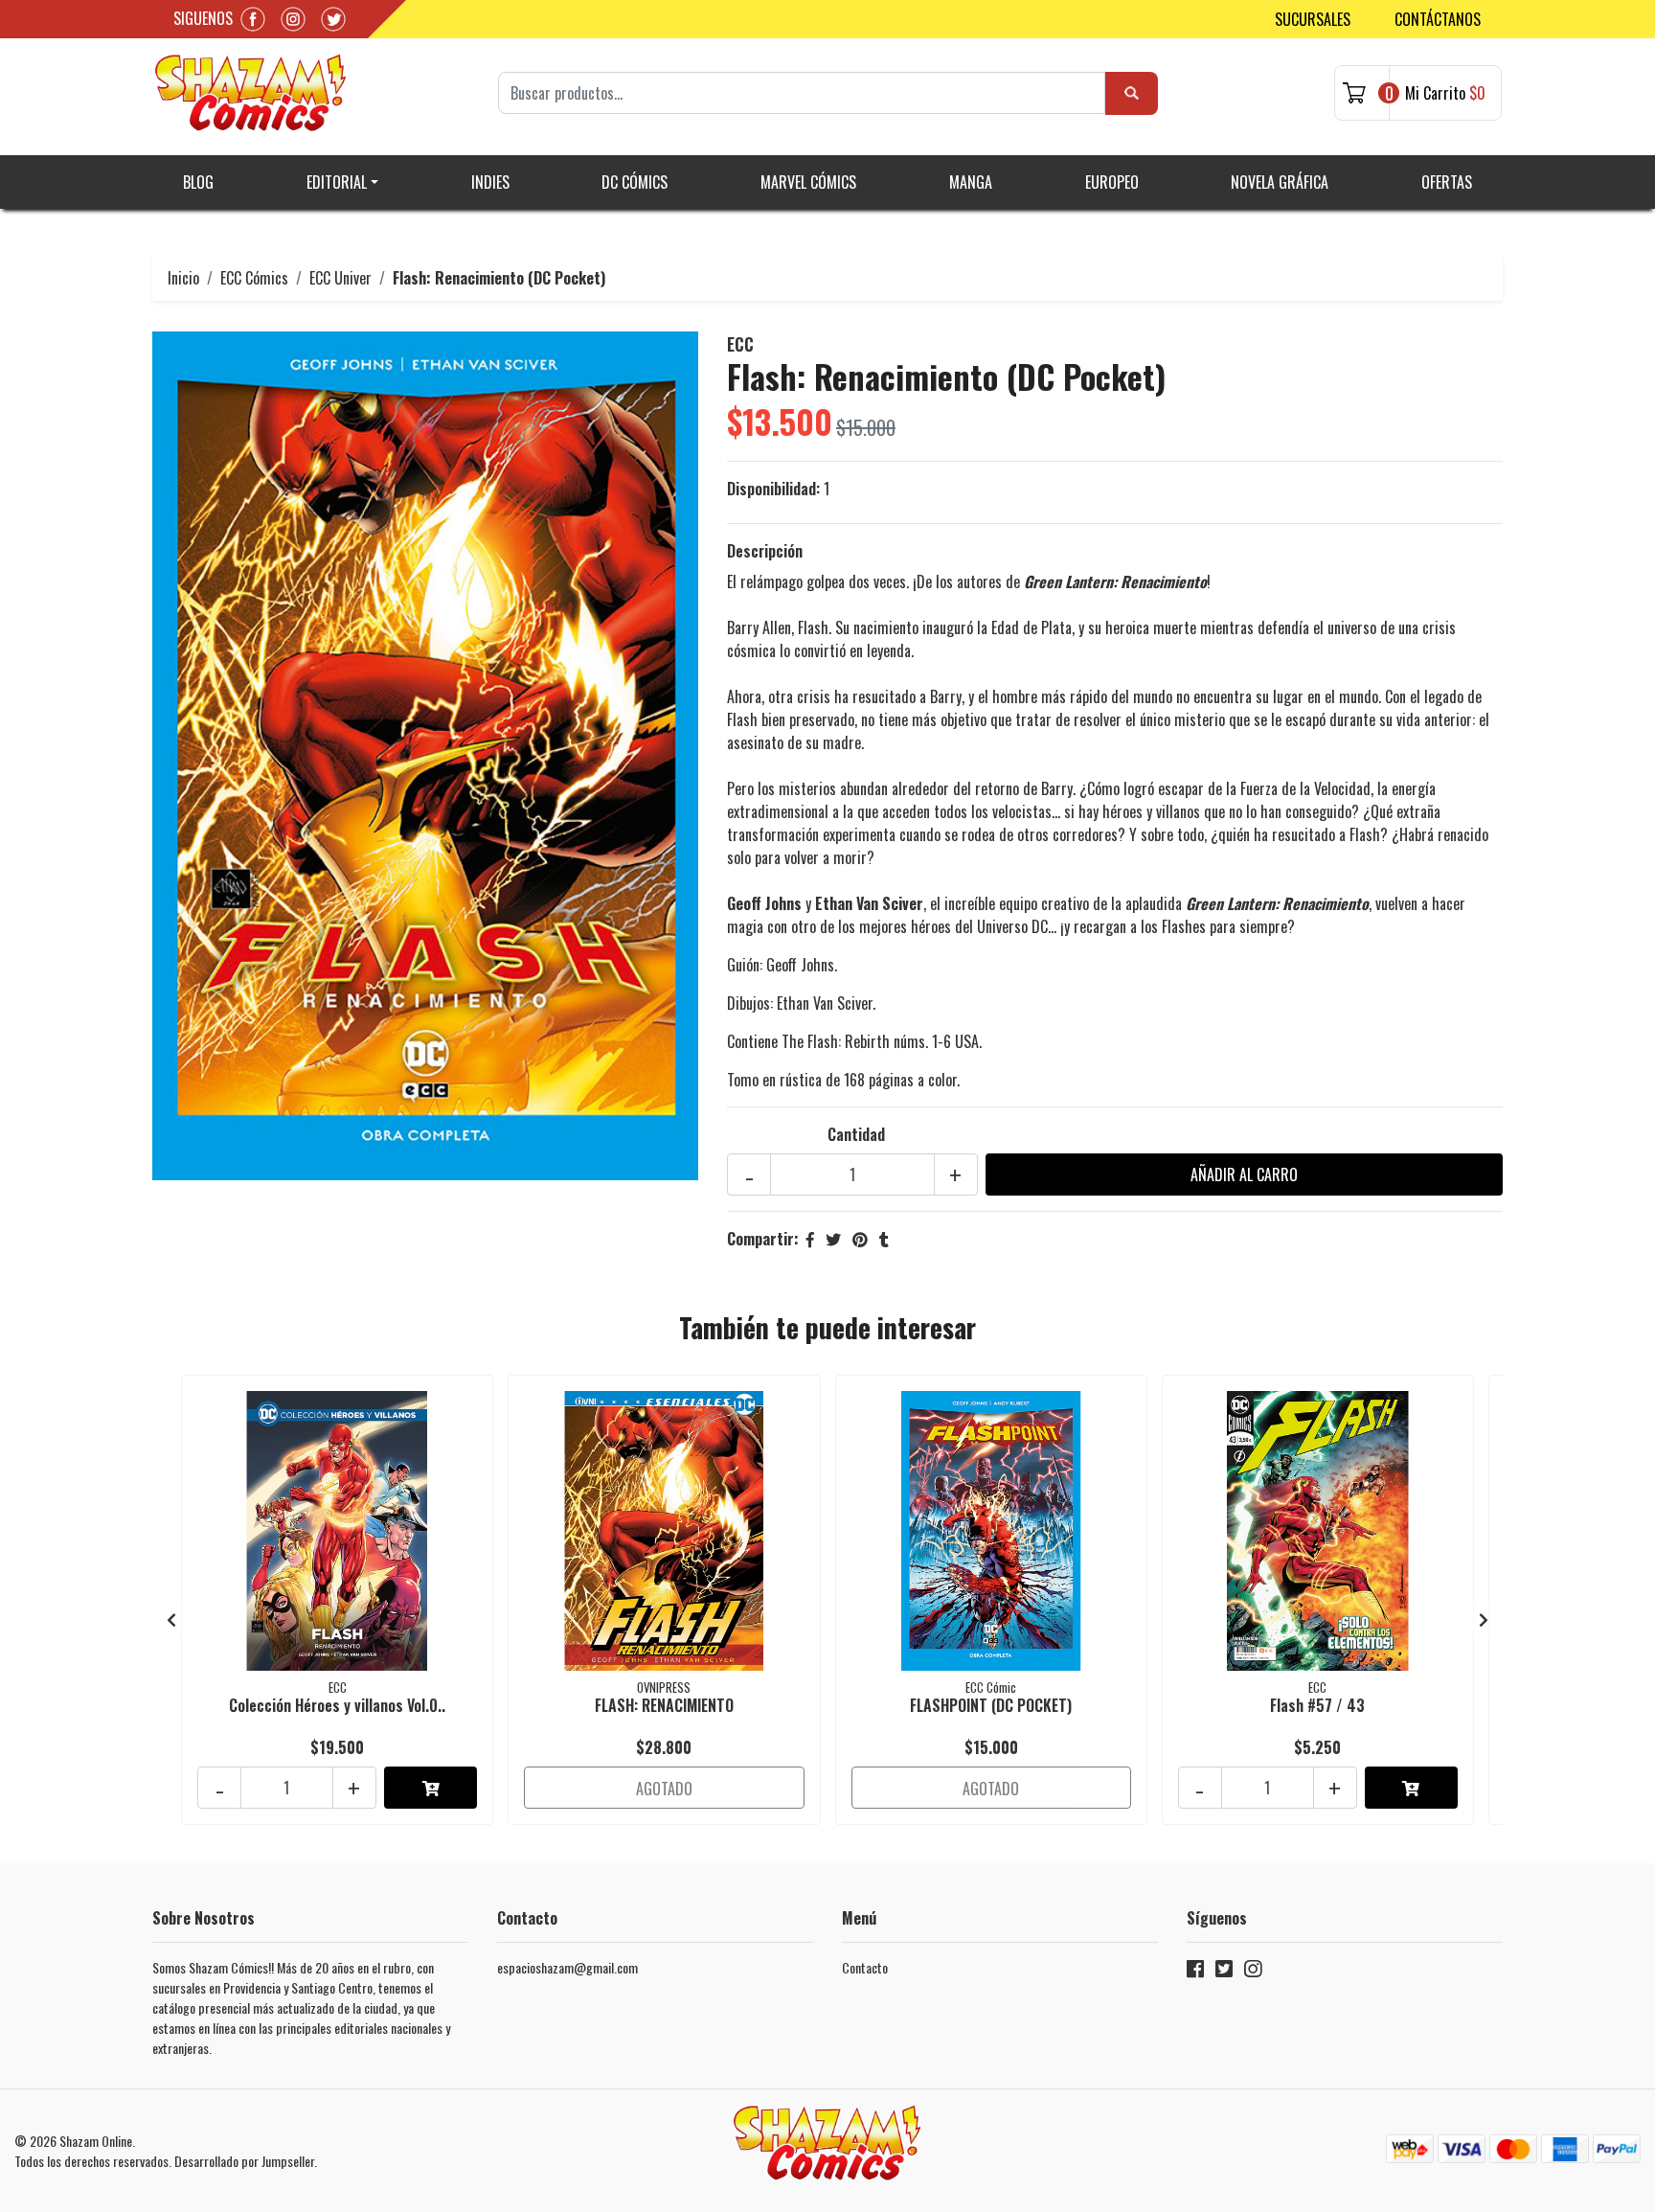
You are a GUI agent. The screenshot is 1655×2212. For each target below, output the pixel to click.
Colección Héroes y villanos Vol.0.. (337, 1705)
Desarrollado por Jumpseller (244, 2161)
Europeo (1112, 182)
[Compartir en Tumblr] (884, 1239)
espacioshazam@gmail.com (567, 1967)
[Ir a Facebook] (1195, 1972)
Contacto (865, 1967)
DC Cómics (635, 182)
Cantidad (856, 1134)
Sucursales (1313, 19)
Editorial (337, 182)
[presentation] (171, 1619)
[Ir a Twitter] (1224, 1972)
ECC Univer (340, 278)
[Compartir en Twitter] (833, 1239)
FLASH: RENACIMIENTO (664, 1705)
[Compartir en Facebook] (810, 1239)
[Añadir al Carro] (431, 1788)
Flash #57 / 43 (1317, 1705)
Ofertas (1447, 182)
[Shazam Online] (251, 93)
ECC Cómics (254, 278)
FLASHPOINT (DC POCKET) (991, 1705)
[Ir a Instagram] (1253, 1972)
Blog (198, 182)
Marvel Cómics (808, 182)
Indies (490, 182)
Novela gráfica (1280, 182)
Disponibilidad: (773, 489)
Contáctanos (1438, 19)
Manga (971, 182)
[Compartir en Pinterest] (860, 1239)
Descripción (765, 551)
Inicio (183, 278)
